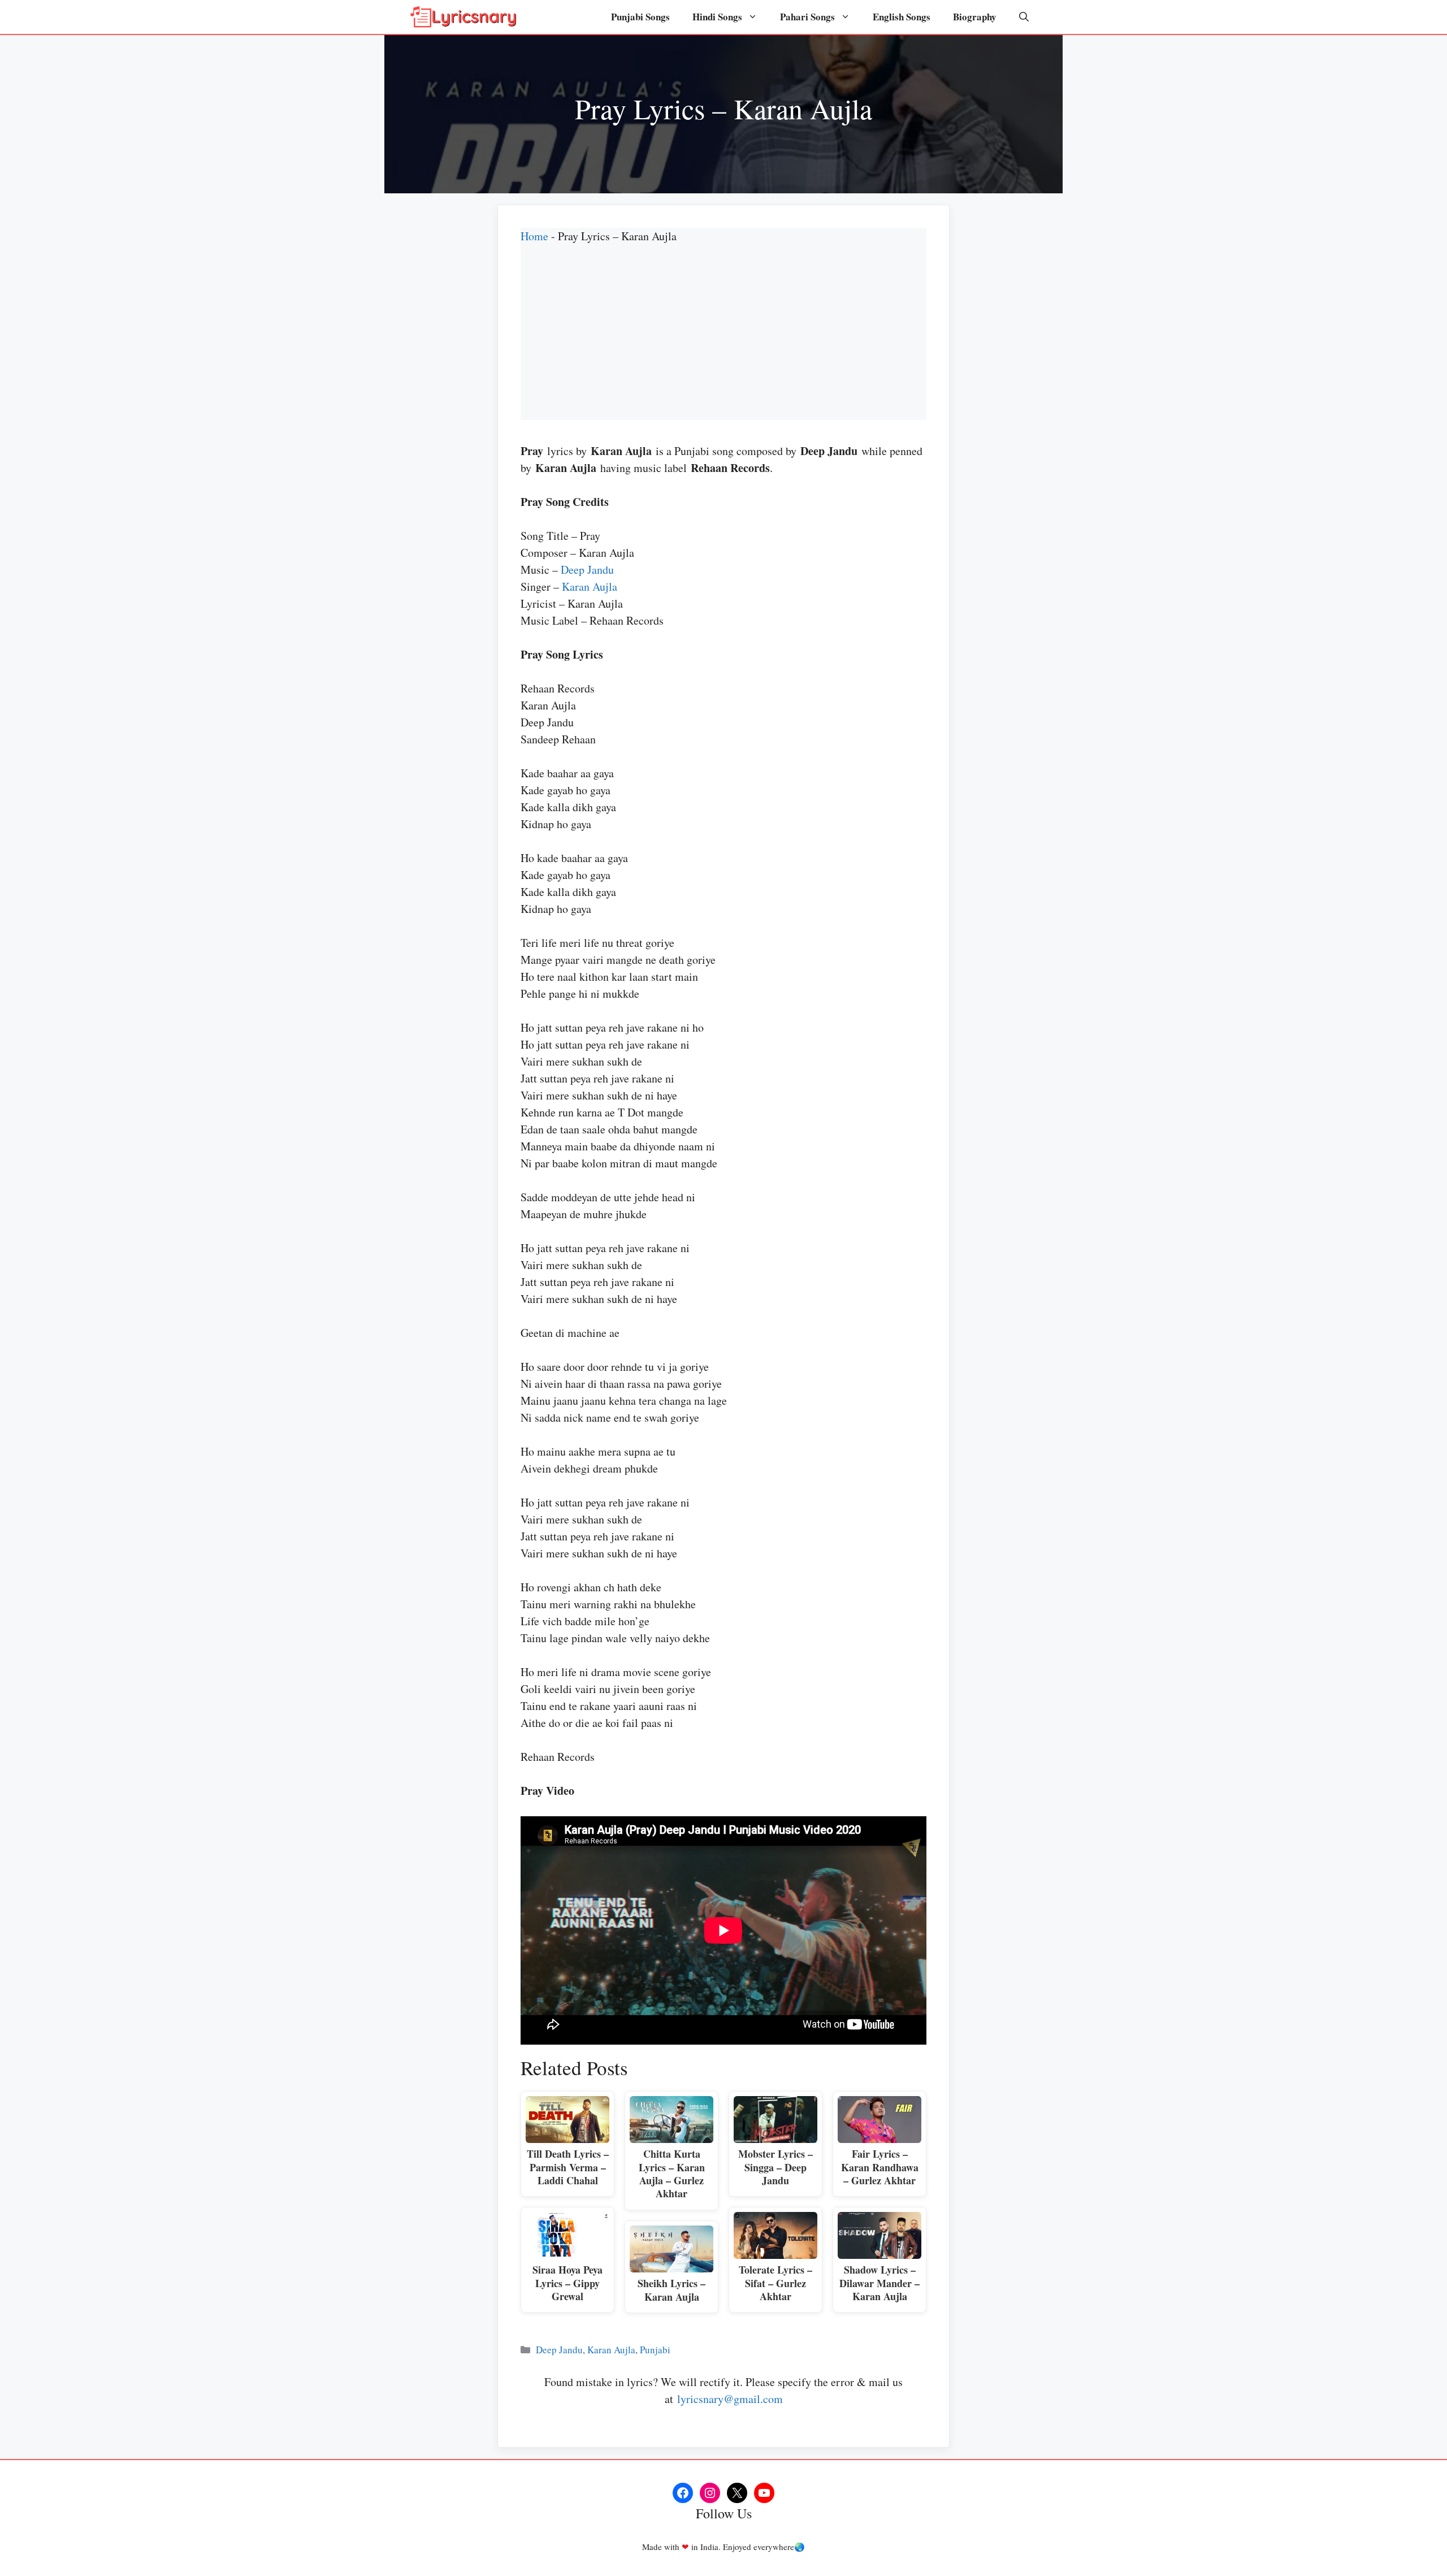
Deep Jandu (587, 570)
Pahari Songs (807, 17)
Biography (975, 17)
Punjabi (655, 2350)
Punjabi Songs (640, 17)
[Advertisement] (723, 341)
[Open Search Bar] (1024, 17)
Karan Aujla (590, 586)
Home (534, 236)
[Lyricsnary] (463, 17)
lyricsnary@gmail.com (730, 2399)
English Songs (902, 17)
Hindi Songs (717, 17)
